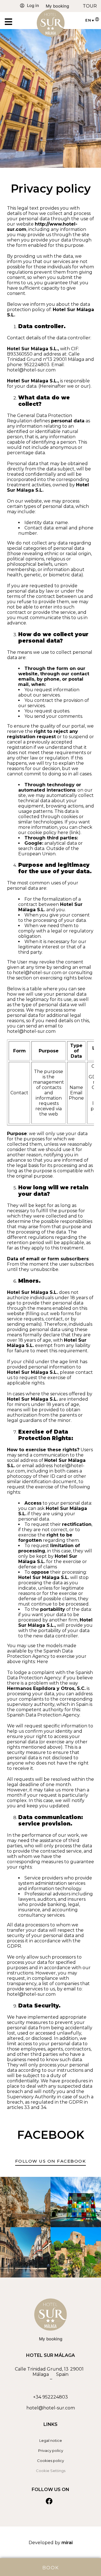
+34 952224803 (50, 2397)
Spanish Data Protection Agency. (44, 1715)
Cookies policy (50, 2461)
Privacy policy (51, 2450)
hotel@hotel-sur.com (51, 2408)
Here (42, 1662)
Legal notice (51, 2440)
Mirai (67, 2543)
